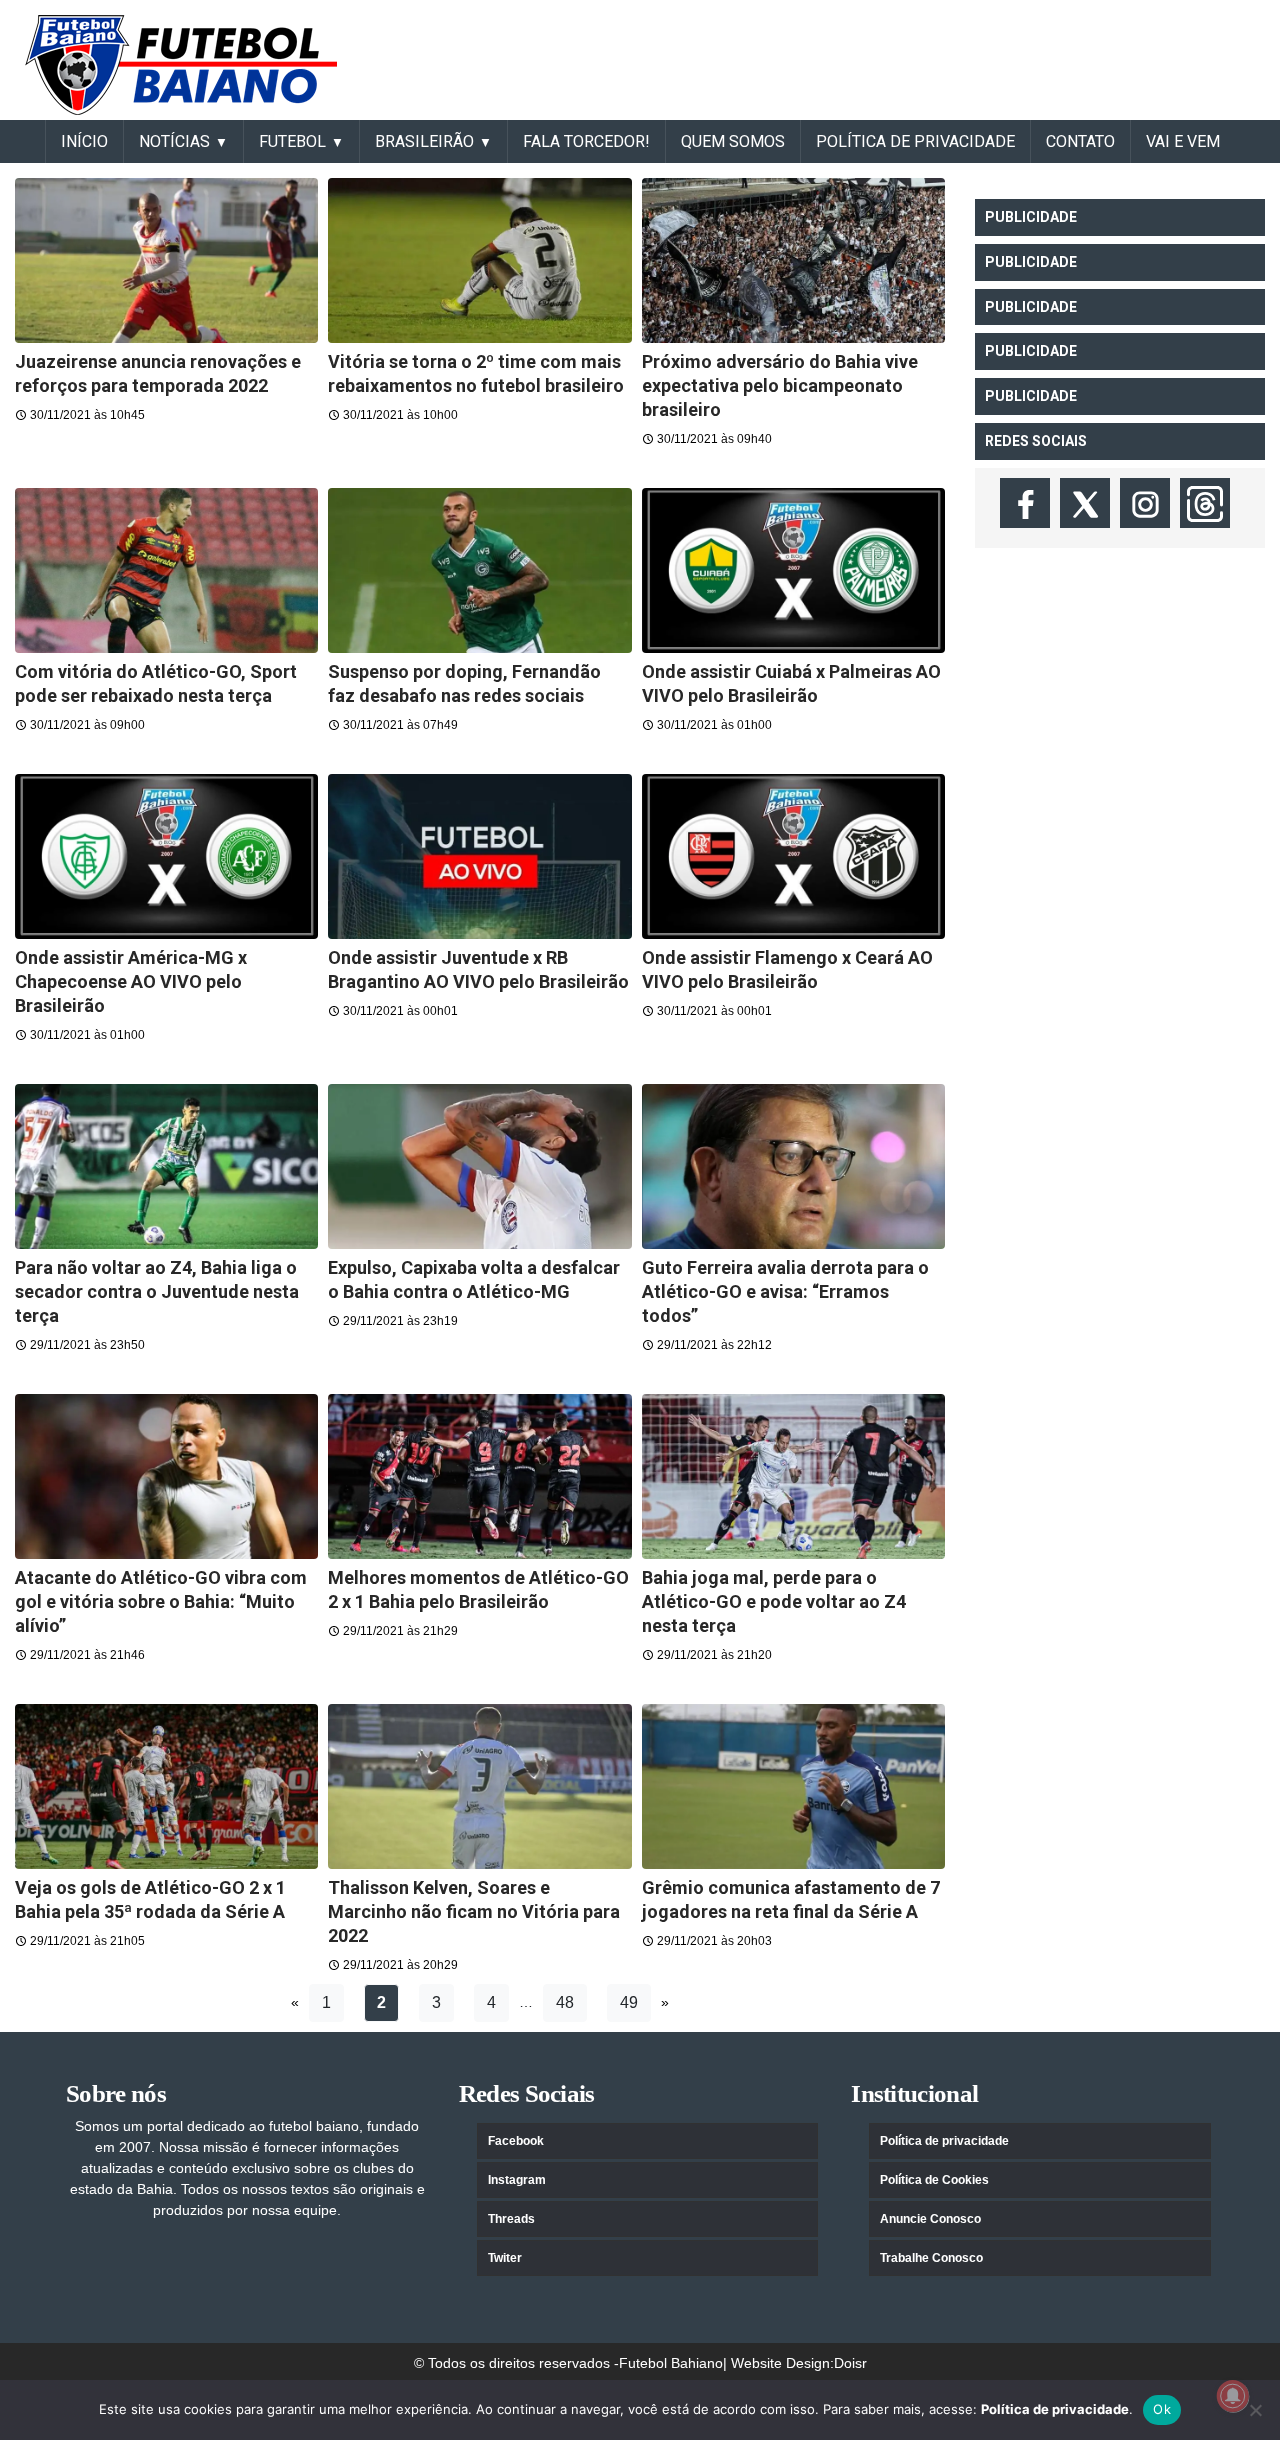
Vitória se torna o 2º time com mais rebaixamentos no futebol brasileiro (476, 373)
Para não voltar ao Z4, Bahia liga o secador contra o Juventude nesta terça (157, 1291)
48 (565, 2002)
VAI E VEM (1183, 141)
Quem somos (733, 141)
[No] (1255, 2410)
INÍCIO (84, 141)
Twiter (505, 2258)
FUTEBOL (292, 141)
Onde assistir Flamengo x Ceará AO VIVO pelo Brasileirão (787, 969)
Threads (511, 2219)
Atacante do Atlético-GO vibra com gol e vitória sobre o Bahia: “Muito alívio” (161, 1601)
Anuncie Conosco (930, 2219)
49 (629, 2002)
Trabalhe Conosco (931, 2258)
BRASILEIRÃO (424, 141)
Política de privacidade (944, 2141)
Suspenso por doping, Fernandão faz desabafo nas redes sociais (464, 683)
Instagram (517, 2180)
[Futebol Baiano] (181, 64)
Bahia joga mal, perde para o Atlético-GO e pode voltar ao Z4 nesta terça (774, 1601)
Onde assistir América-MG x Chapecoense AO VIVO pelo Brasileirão (131, 981)
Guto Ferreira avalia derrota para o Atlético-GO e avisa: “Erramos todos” (785, 1291)
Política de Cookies (934, 2180)
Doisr (850, 2363)
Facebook (516, 2141)
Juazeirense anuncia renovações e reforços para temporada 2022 (158, 373)
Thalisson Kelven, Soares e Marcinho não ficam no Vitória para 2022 (474, 1911)
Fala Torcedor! (586, 141)
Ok (1162, 2409)
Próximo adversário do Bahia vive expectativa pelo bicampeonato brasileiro (780, 385)
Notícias (174, 141)
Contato (1080, 141)
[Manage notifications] (1233, 2396)
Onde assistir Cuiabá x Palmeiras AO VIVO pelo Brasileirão (791, 683)
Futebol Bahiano (671, 2363)
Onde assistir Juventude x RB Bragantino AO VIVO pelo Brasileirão (478, 969)
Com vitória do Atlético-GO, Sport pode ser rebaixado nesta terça (156, 683)
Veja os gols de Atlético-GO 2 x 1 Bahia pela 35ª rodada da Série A (150, 1899)
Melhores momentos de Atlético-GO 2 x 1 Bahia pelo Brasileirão (478, 1589)
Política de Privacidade (915, 141)
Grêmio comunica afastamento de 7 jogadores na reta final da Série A (791, 1899)
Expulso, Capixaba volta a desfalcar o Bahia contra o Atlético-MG (474, 1279)
